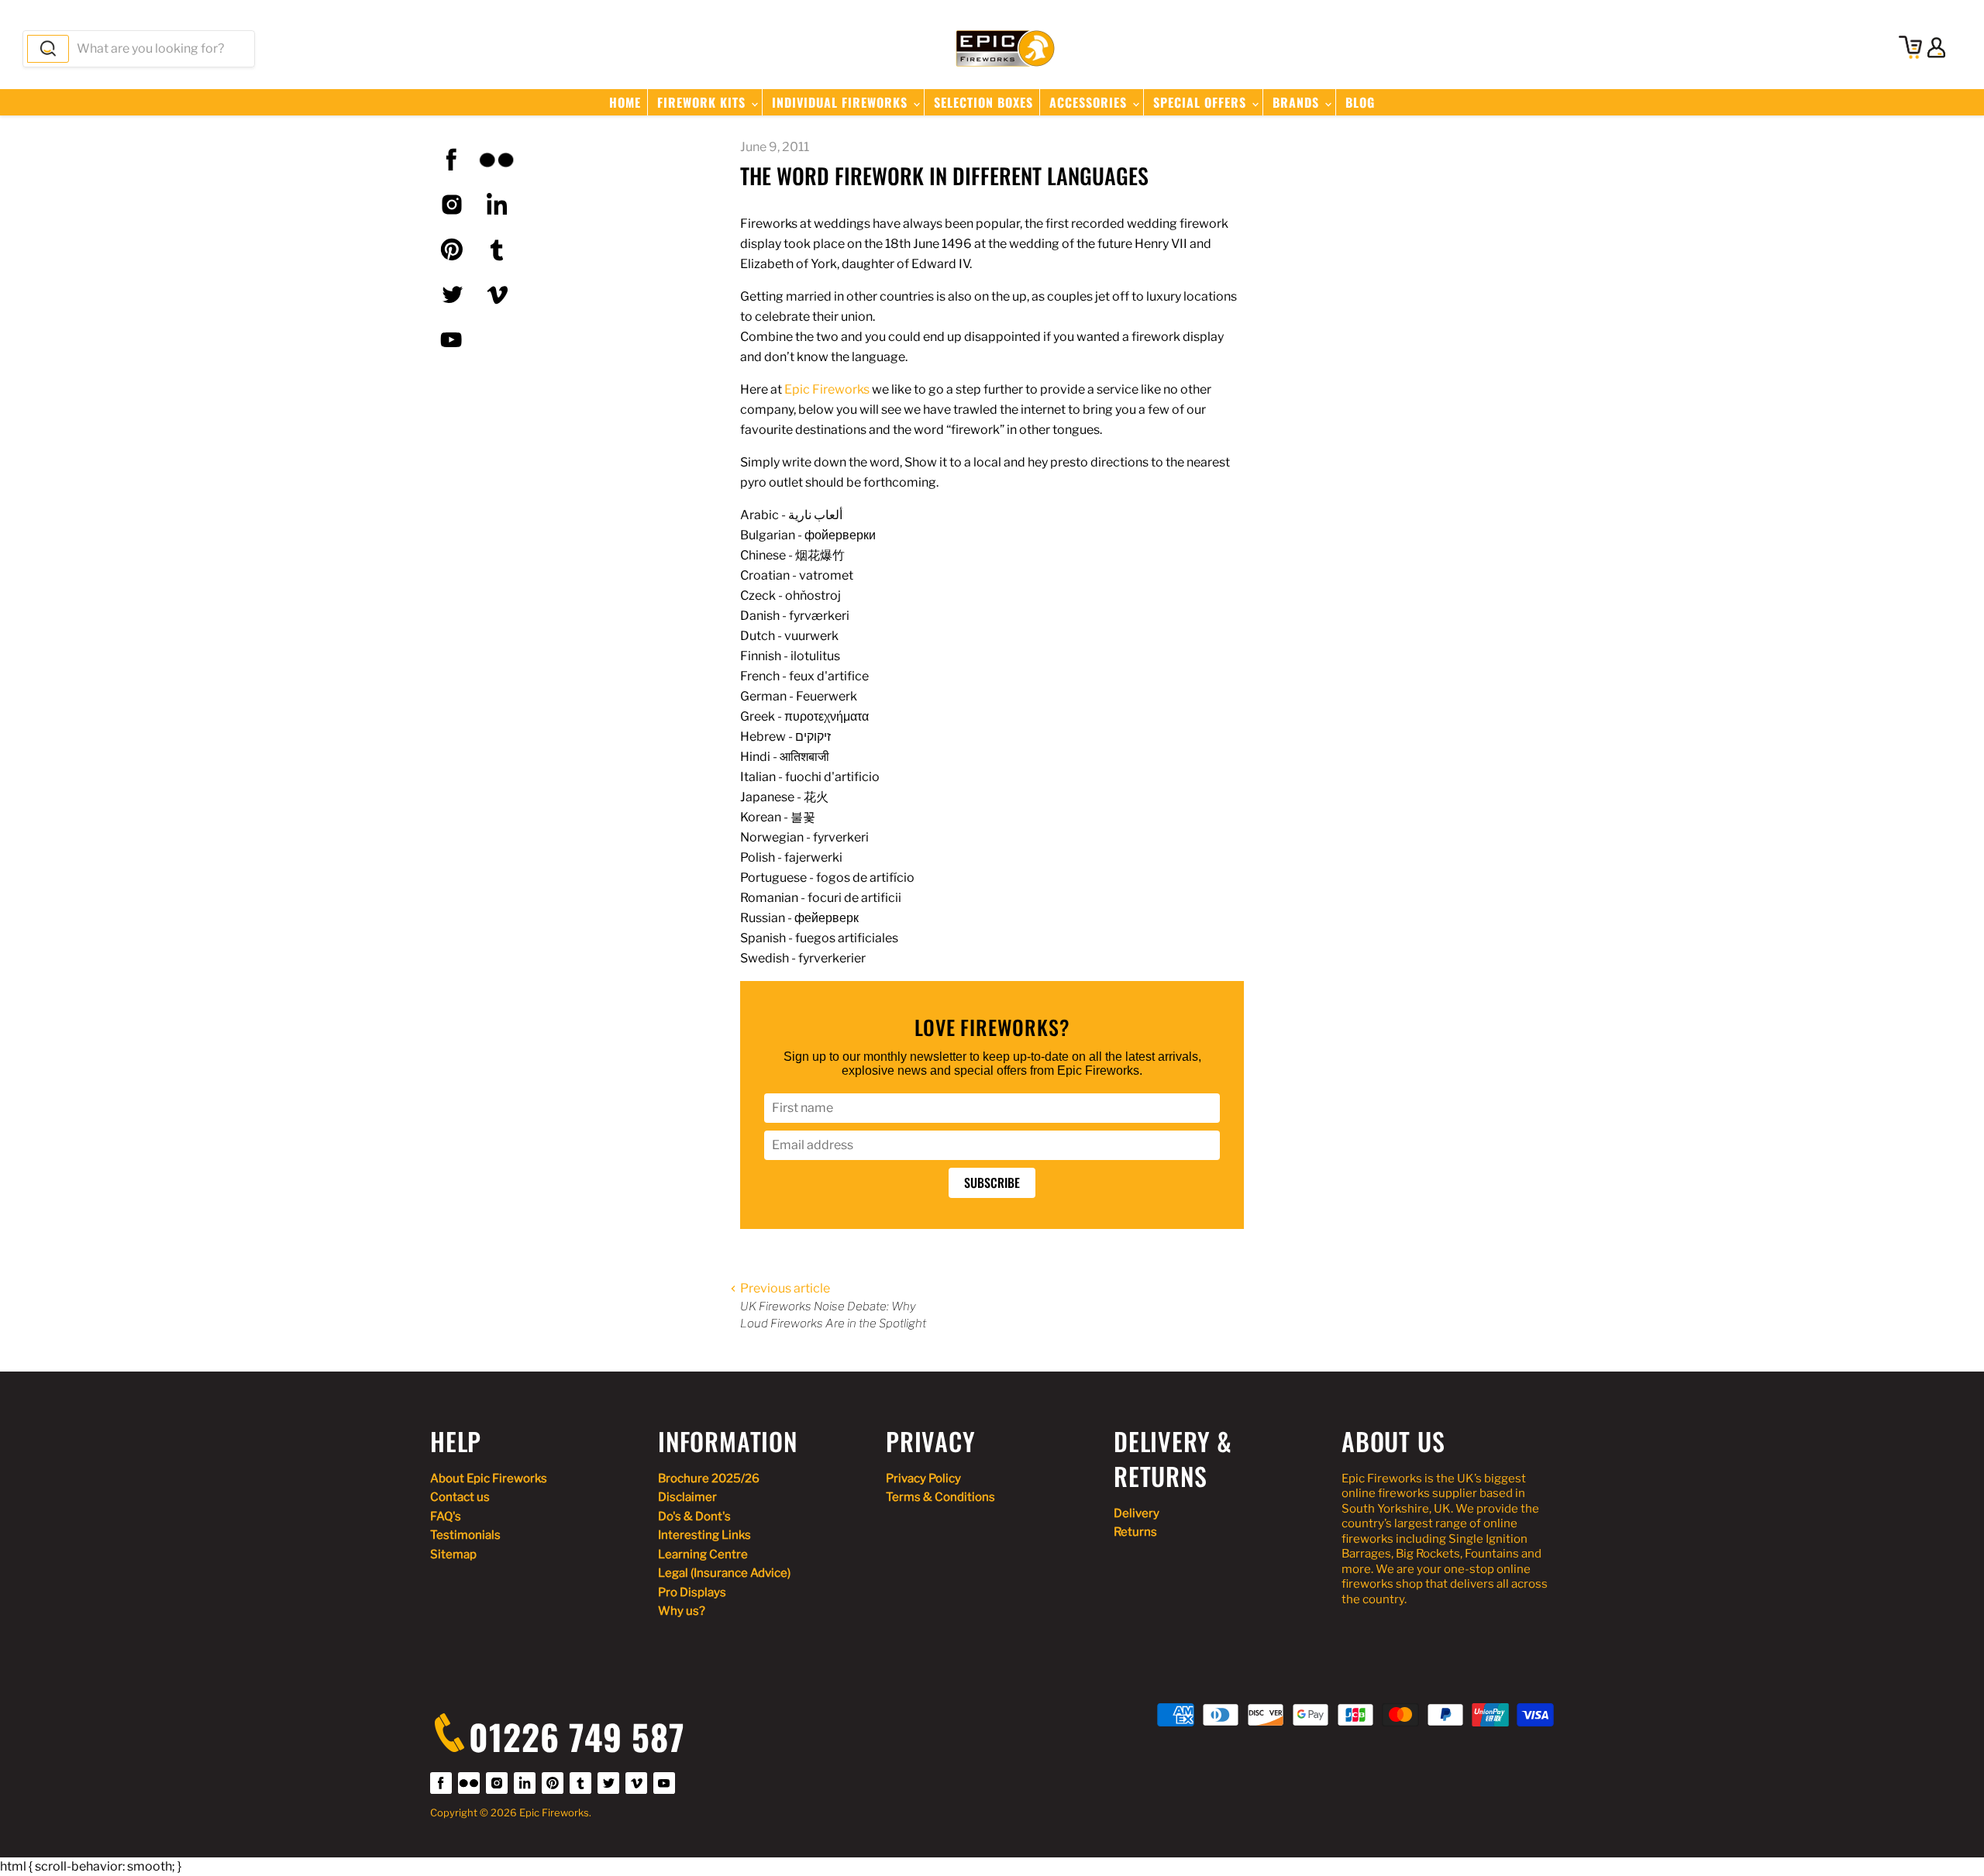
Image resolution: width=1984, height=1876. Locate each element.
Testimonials (465, 1535)
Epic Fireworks (827, 389)
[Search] (48, 49)
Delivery (1137, 1513)
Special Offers (1202, 102)
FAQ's (446, 1516)
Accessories (1090, 102)
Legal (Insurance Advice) (724, 1573)
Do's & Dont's (694, 1516)
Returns (1135, 1532)
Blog (1360, 102)
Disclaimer (687, 1497)
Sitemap (453, 1554)
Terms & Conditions (940, 1497)
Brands (1298, 102)
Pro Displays (692, 1592)
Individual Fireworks (842, 102)
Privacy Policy (923, 1478)
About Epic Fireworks (489, 1478)
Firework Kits (703, 102)
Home (625, 102)
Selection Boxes (983, 102)
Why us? (682, 1611)
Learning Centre (703, 1554)
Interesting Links (704, 1535)
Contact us (460, 1497)
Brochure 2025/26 (709, 1478)
